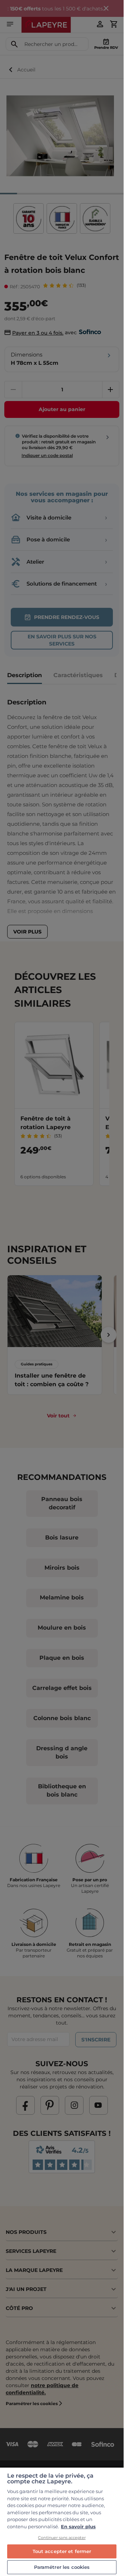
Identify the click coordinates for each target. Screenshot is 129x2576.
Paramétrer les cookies (62, 2567)
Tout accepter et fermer (62, 2551)
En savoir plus (78, 2526)
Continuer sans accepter (62, 2538)
